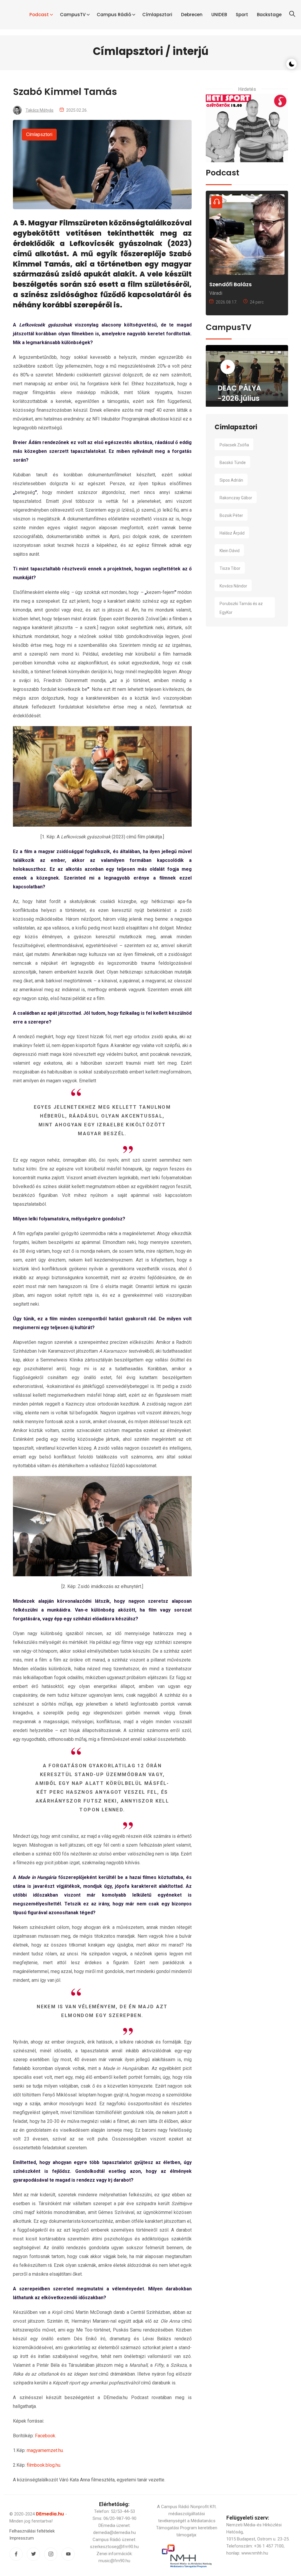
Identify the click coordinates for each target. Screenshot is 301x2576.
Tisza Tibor (230, 568)
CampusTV (73, 15)
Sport (242, 15)
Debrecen (192, 15)
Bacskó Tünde (233, 463)
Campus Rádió (114, 15)
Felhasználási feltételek (32, 2531)
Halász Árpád (232, 533)
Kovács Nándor (233, 586)
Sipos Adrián (231, 480)
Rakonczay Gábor (236, 498)
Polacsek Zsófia (234, 445)
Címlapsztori (157, 15)
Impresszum (22, 2538)
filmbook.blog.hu (44, 2465)
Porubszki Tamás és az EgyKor (241, 608)
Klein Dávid (230, 551)
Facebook (45, 2436)
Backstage (269, 15)
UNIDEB (219, 15)
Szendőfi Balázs (230, 284)
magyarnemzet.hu (45, 2450)
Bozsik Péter (231, 515)
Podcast (39, 15)
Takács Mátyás (40, 110)
